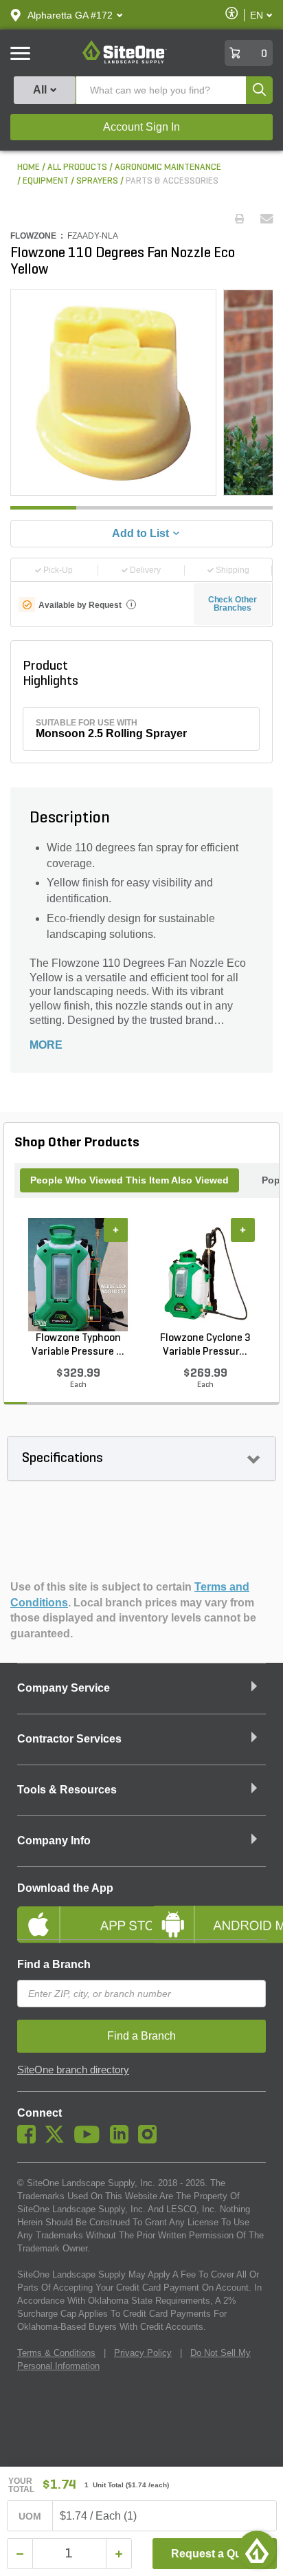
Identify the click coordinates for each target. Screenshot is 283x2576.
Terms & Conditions (56, 2353)
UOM (30, 2516)
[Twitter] (58, 2140)
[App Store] (74, 1913)
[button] (70, 15)
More (46, 1045)
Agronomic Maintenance (168, 167)
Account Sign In (141, 127)
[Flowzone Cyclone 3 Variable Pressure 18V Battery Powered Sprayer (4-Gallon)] (205, 1275)
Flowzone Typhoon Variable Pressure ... (78, 1345)
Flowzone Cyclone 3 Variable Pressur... (205, 1345)
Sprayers (97, 181)
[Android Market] (209, 1913)
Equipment (46, 181)
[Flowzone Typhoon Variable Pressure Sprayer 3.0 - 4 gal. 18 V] (78, 1275)
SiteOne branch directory (73, 2070)
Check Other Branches (233, 604)
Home (29, 167)
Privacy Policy (143, 2353)
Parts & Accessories (172, 181)
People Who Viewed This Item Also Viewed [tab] (129, 1180)
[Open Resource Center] (257, 2550)
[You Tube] (90, 2140)
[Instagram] (151, 2140)
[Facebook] (30, 2140)
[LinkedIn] (123, 2140)
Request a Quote (215, 2554)
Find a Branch (54, 1964)
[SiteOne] (125, 61)
